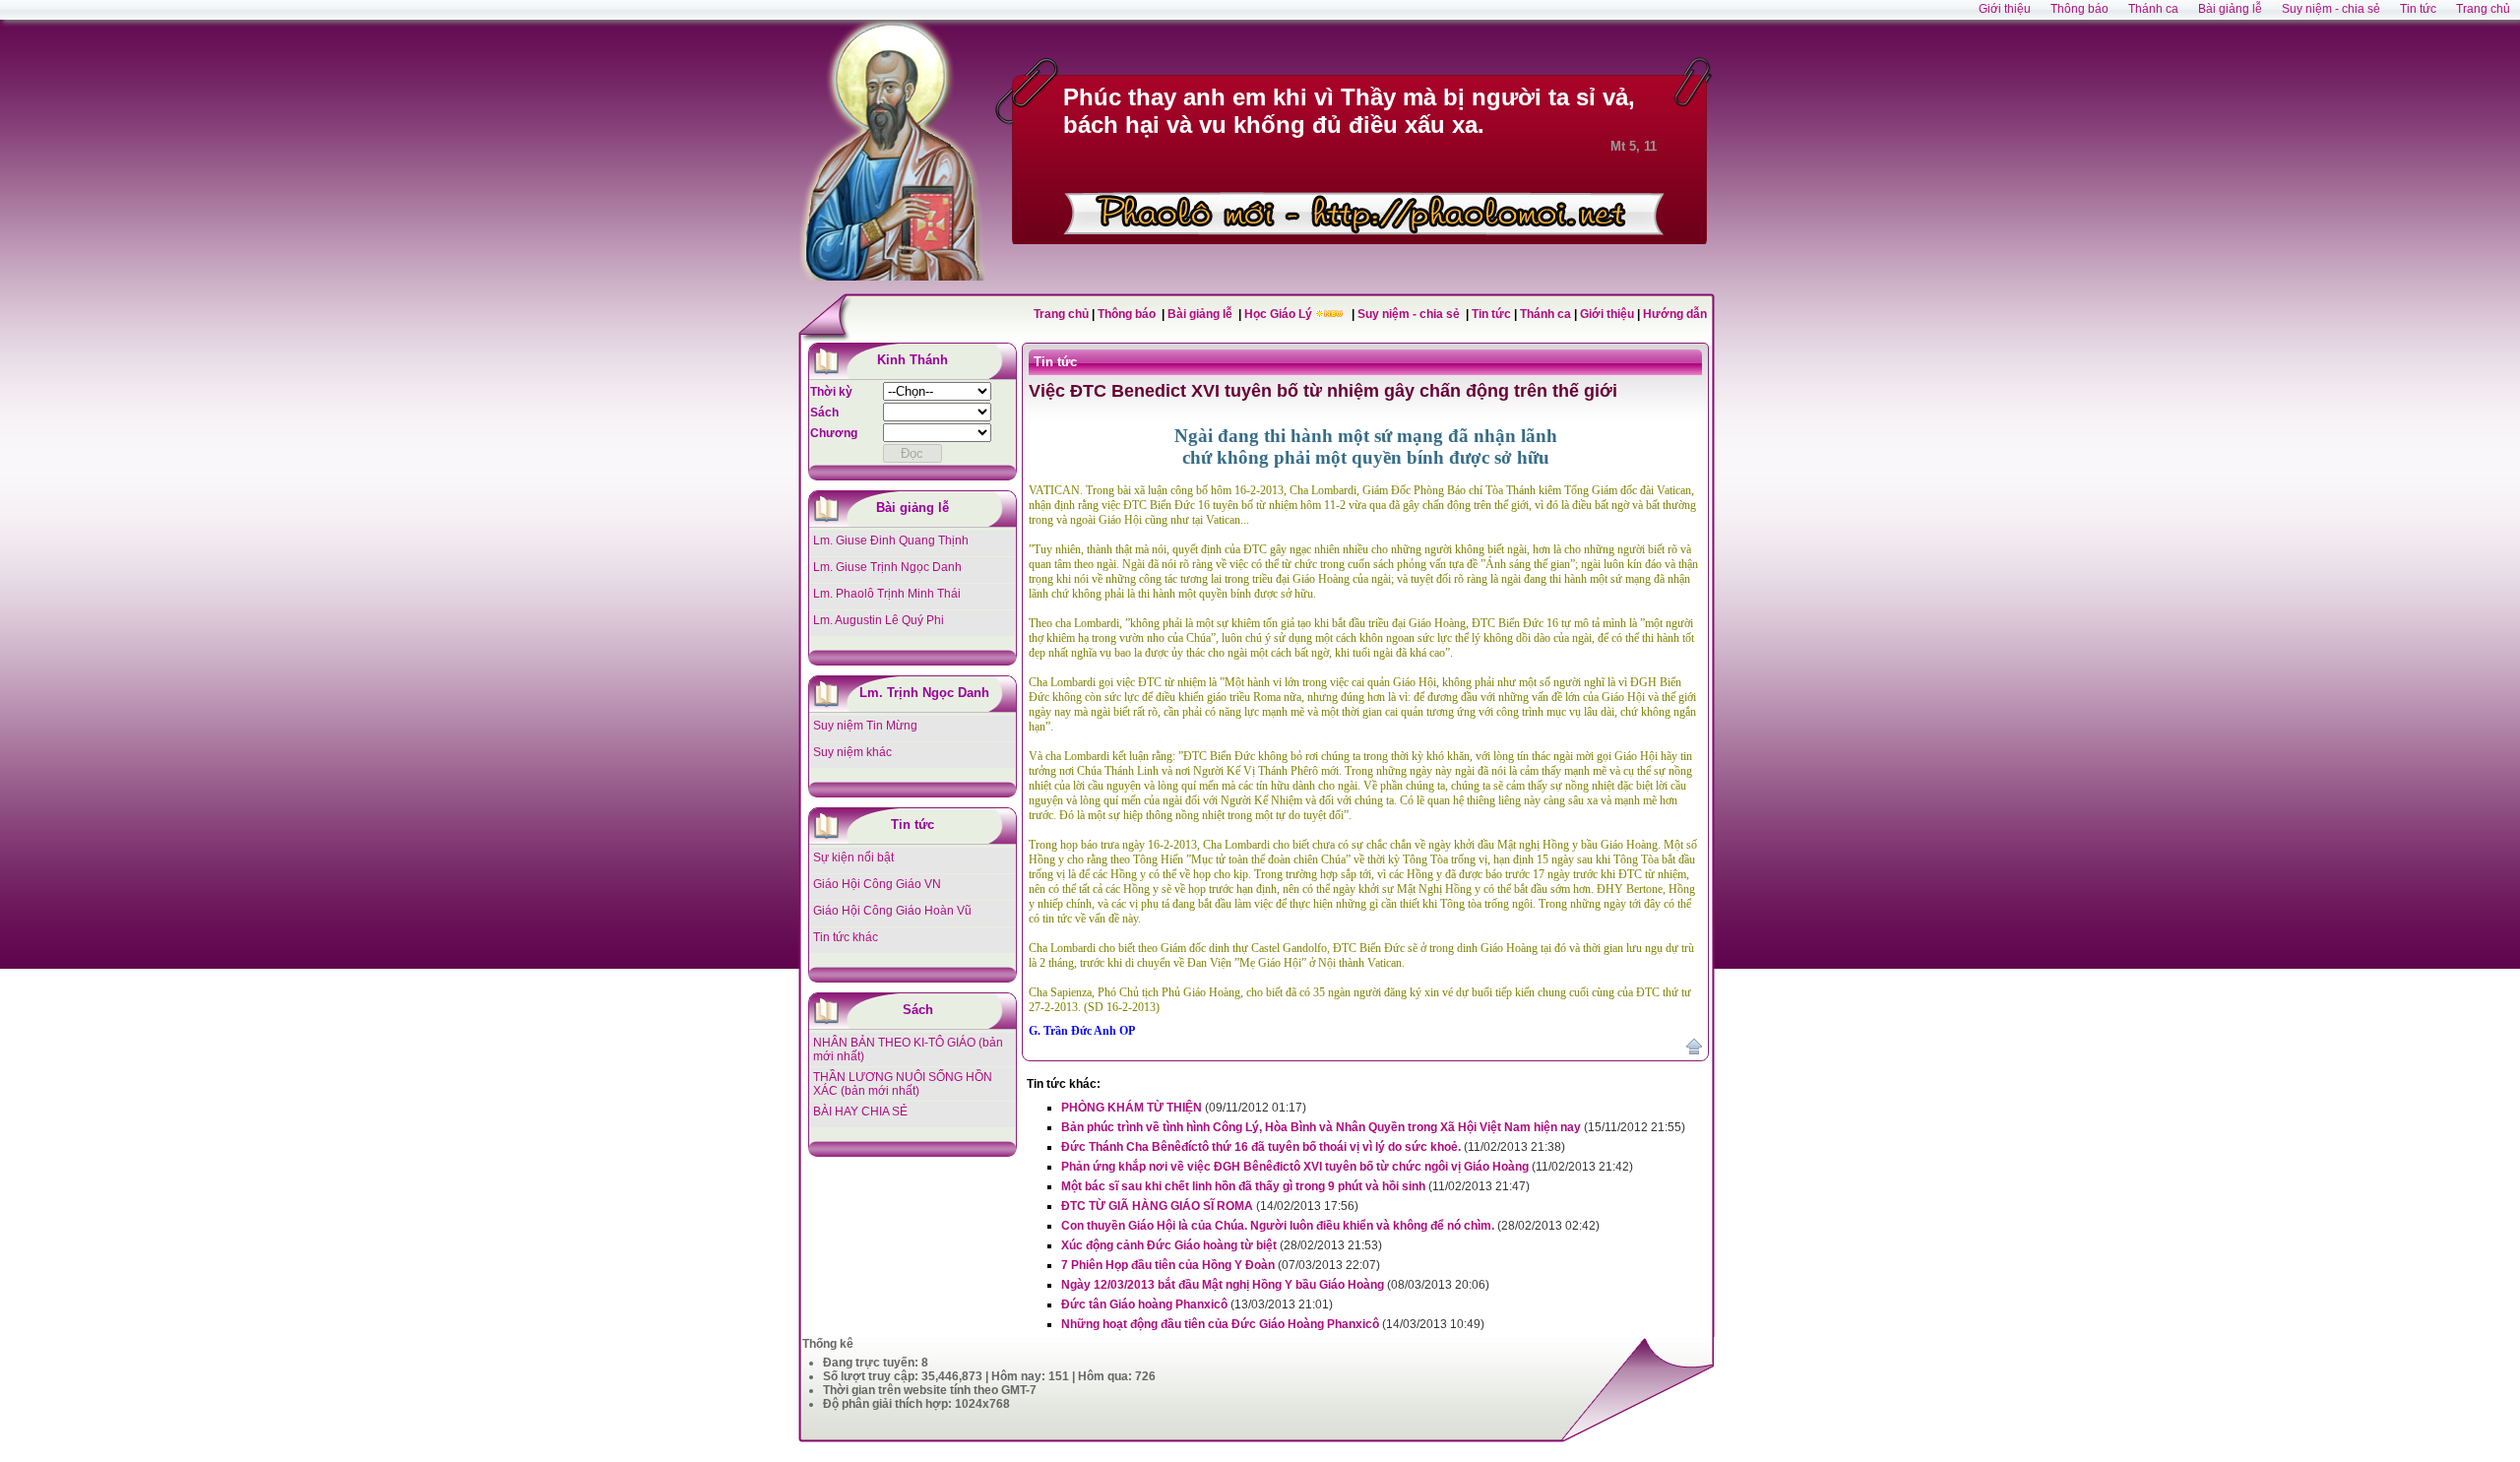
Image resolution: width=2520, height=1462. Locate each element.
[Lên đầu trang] (1694, 1050)
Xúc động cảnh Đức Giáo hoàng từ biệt (1169, 1245)
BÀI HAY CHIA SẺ (860, 1112)
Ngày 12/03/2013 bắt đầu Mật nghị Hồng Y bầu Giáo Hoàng (1223, 1285)
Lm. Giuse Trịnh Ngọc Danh (887, 567)
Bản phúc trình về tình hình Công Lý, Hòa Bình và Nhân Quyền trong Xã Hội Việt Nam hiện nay (1321, 1127)
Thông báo (1128, 314)
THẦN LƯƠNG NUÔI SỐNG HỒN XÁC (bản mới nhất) (903, 1084)
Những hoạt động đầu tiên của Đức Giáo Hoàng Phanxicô (1220, 1324)
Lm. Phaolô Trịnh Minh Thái (887, 594)
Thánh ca (1545, 314)
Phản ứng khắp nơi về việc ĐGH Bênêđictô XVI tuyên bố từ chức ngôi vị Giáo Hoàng (1295, 1167)
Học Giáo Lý (1280, 314)
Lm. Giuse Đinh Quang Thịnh (891, 540)
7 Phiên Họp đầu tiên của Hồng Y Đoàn (1168, 1265)
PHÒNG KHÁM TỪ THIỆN (1132, 1108)
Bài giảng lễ (1201, 314)
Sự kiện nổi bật (853, 858)
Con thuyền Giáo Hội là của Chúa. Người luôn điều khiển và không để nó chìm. (1278, 1226)
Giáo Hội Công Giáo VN (877, 884)
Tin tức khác (846, 937)
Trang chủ (1061, 314)
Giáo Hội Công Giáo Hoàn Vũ (892, 911)
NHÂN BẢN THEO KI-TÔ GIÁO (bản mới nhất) (908, 1049)
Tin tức (1493, 314)
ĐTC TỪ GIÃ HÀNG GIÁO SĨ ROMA (1157, 1206)
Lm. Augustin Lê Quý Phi (879, 620)
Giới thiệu (1607, 314)
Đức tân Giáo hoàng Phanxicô (1144, 1304)
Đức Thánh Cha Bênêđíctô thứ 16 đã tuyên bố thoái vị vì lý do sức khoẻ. (1261, 1147)
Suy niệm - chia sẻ (1410, 314)
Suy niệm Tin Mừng (865, 726)
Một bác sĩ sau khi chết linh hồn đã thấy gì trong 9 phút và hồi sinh (1243, 1186)
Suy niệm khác (852, 752)
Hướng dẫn (1675, 314)
